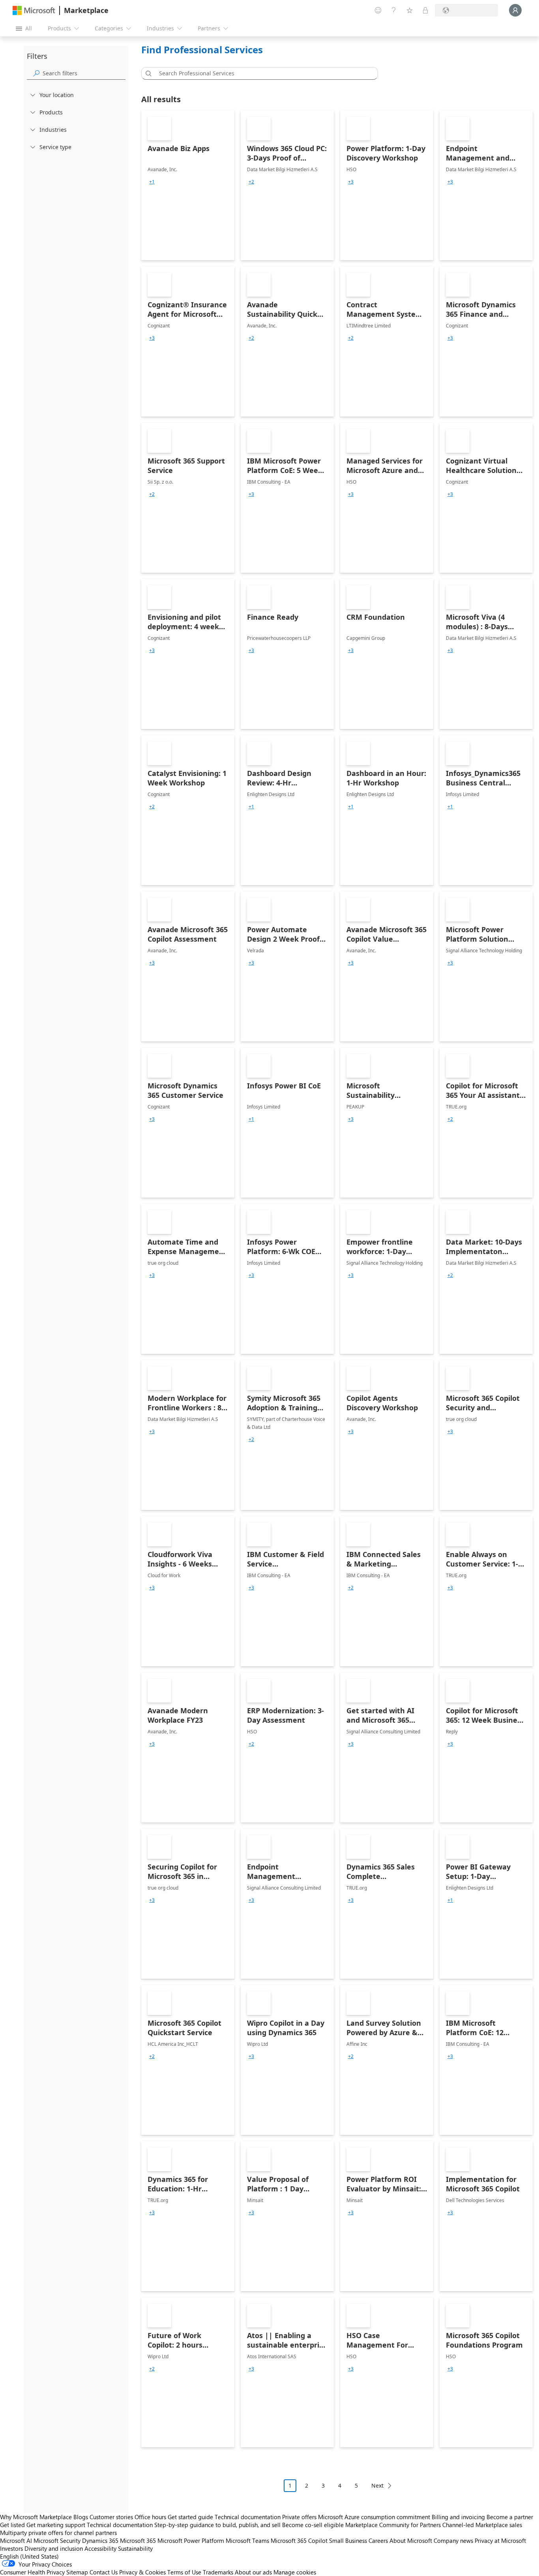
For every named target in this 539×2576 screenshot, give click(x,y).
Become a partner (510, 2517)
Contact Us (104, 2572)
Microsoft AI (16, 2540)
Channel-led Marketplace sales (482, 2525)
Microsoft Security (57, 2540)
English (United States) (29, 2556)
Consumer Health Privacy (32, 2572)
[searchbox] (84, 73)
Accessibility (100, 2548)
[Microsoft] (34, 10)
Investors (11, 2548)
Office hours (150, 2517)
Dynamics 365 (100, 2540)
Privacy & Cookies (142, 2572)
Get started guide (190, 2517)
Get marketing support (56, 2525)
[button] (147, 73)
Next (377, 2485)
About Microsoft (411, 2540)
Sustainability (135, 2548)
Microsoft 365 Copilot (299, 2540)
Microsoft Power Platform (191, 2540)
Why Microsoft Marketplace (36, 2517)
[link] (188, 185)
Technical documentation (248, 2517)
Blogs (81, 2517)
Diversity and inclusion (54, 2548)
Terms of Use (184, 2572)
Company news (453, 2540)
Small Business (348, 2540)
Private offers (299, 2517)
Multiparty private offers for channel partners (58, 2533)
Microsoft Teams (247, 2540)
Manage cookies (295, 2572)
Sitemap (77, 2572)
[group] (152, 182)
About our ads (253, 2572)
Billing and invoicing (458, 2517)
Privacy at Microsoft (500, 2540)
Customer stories (111, 2517)
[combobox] (262, 73)
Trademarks (218, 2572)
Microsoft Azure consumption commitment (375, 2517)
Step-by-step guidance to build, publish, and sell (217, 2525)
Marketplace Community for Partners (393, 2525)
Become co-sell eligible (313, 2525)
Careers (378, 2540)
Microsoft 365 (138, 2540)
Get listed (12, 2525)
